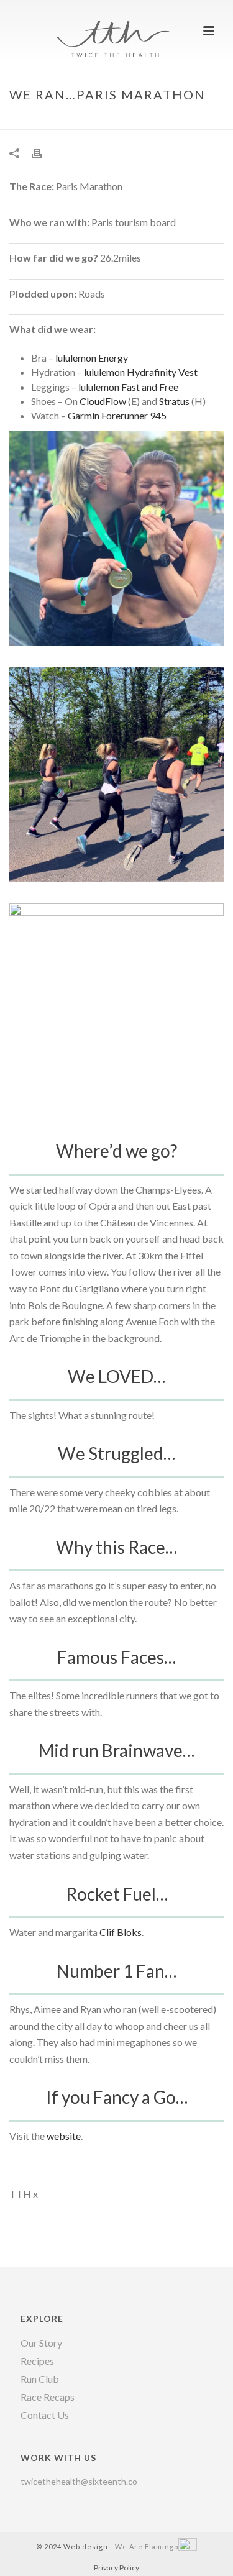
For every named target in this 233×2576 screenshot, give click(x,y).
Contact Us (45, 2415)
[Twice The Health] (117, 28)
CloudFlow (103, 401)
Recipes (37, 2361)
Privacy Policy (116, 2568)
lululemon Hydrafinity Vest (142, 372)
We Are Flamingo (147, 2546)
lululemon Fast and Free (128, 387)
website (64, 2136)
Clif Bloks (121, 1932)
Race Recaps (48, 2397)
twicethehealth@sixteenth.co (79, 2481)
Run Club (40, 2379)
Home (62, 121)
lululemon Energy (92, 358)
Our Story (41, 2343)
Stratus (174, 401)
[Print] (43, 153)
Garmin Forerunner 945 (117, 415)
